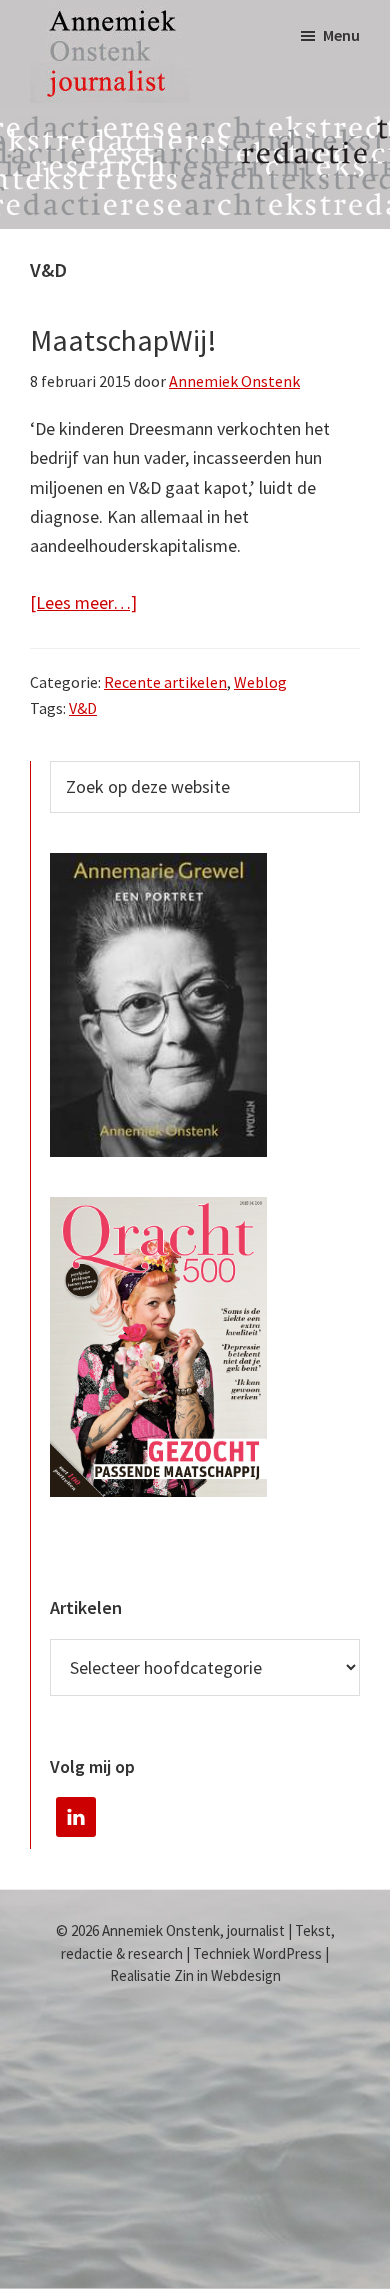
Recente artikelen (165, 682)
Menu (341, 35)
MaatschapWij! (123, 340)
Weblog (260, 682)
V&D (83, 708)
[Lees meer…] (83, 602)
